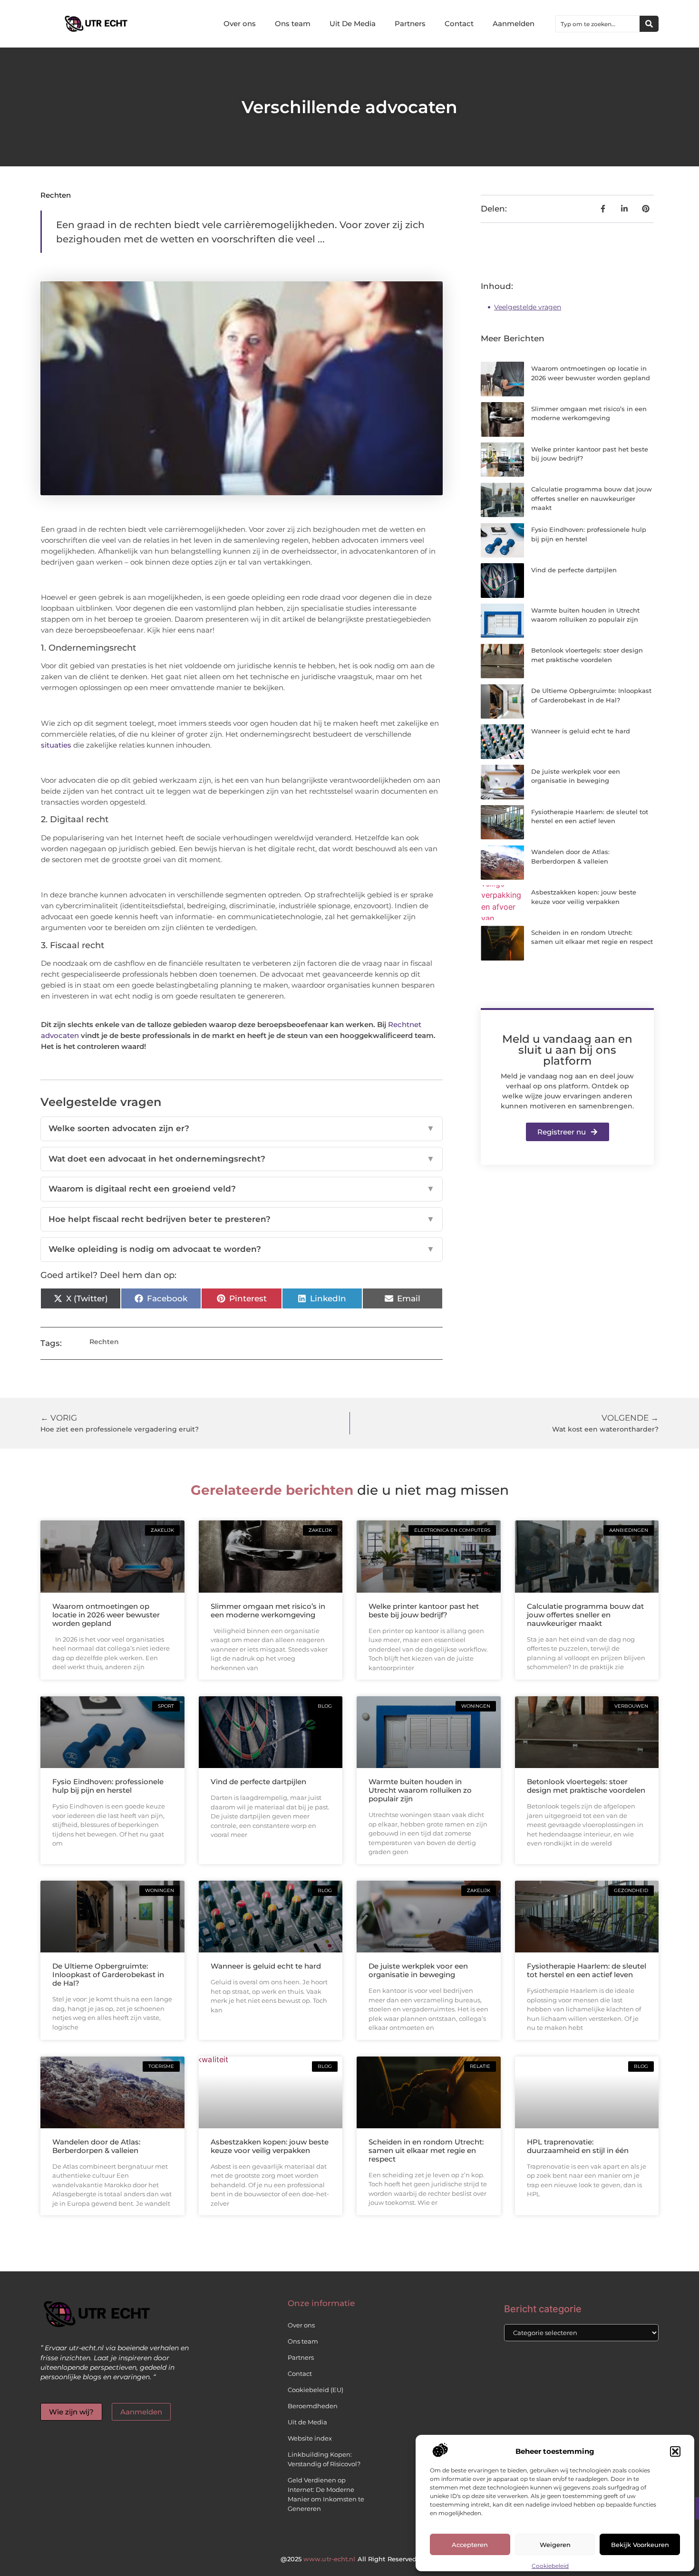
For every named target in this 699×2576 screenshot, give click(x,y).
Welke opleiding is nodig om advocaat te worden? (242, 1249)
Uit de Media (307, 2422)
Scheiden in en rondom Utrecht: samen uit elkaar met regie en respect (426, 2150)
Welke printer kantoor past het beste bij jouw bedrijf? (424, 1610)
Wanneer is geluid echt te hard (581, 731)
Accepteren (470, 2545)
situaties (56, 745)
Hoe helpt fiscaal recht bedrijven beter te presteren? (242, 1219)
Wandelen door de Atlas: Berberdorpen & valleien (96, 2146)
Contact (459, 24)
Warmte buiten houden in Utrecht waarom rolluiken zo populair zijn (420, 1790)
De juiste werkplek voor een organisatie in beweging (418, 1970)
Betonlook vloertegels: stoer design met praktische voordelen (586, 1786)
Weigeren (555, 2545)
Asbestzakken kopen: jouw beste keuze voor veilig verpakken (270, 2146)
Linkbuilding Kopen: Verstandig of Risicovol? (324, 2459)
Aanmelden (514, 24)
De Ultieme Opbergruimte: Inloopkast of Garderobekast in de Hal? (108, 1975)
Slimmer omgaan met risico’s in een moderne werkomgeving (268, 1610)
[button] (675, 2451)
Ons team (293, 24)
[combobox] (598, 24)
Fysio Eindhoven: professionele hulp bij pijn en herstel (108, 1786)
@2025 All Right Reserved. (349, 2559)
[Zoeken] (649, 24)
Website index (310, 2438)
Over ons (240, 24)
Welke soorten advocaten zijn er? (242, 1128)
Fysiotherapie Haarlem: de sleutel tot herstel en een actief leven (587, 1970)
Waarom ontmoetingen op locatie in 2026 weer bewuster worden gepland (106, 1615)
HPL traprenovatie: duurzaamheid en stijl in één (578, 2146)
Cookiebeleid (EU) (316, 2390)
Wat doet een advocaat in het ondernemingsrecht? (242, 1159)
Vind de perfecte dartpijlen (574, 570)
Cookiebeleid (550, 2566)
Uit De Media (353, 24)
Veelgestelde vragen (528, 307)
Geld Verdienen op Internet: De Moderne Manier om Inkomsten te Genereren (326, 2494)
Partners (410, 24)
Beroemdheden (313, 2406)
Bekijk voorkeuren (640, 2545)
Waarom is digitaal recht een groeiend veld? (242, 1189)
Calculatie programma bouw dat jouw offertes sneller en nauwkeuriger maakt (592, 498)
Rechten (56, 195)
